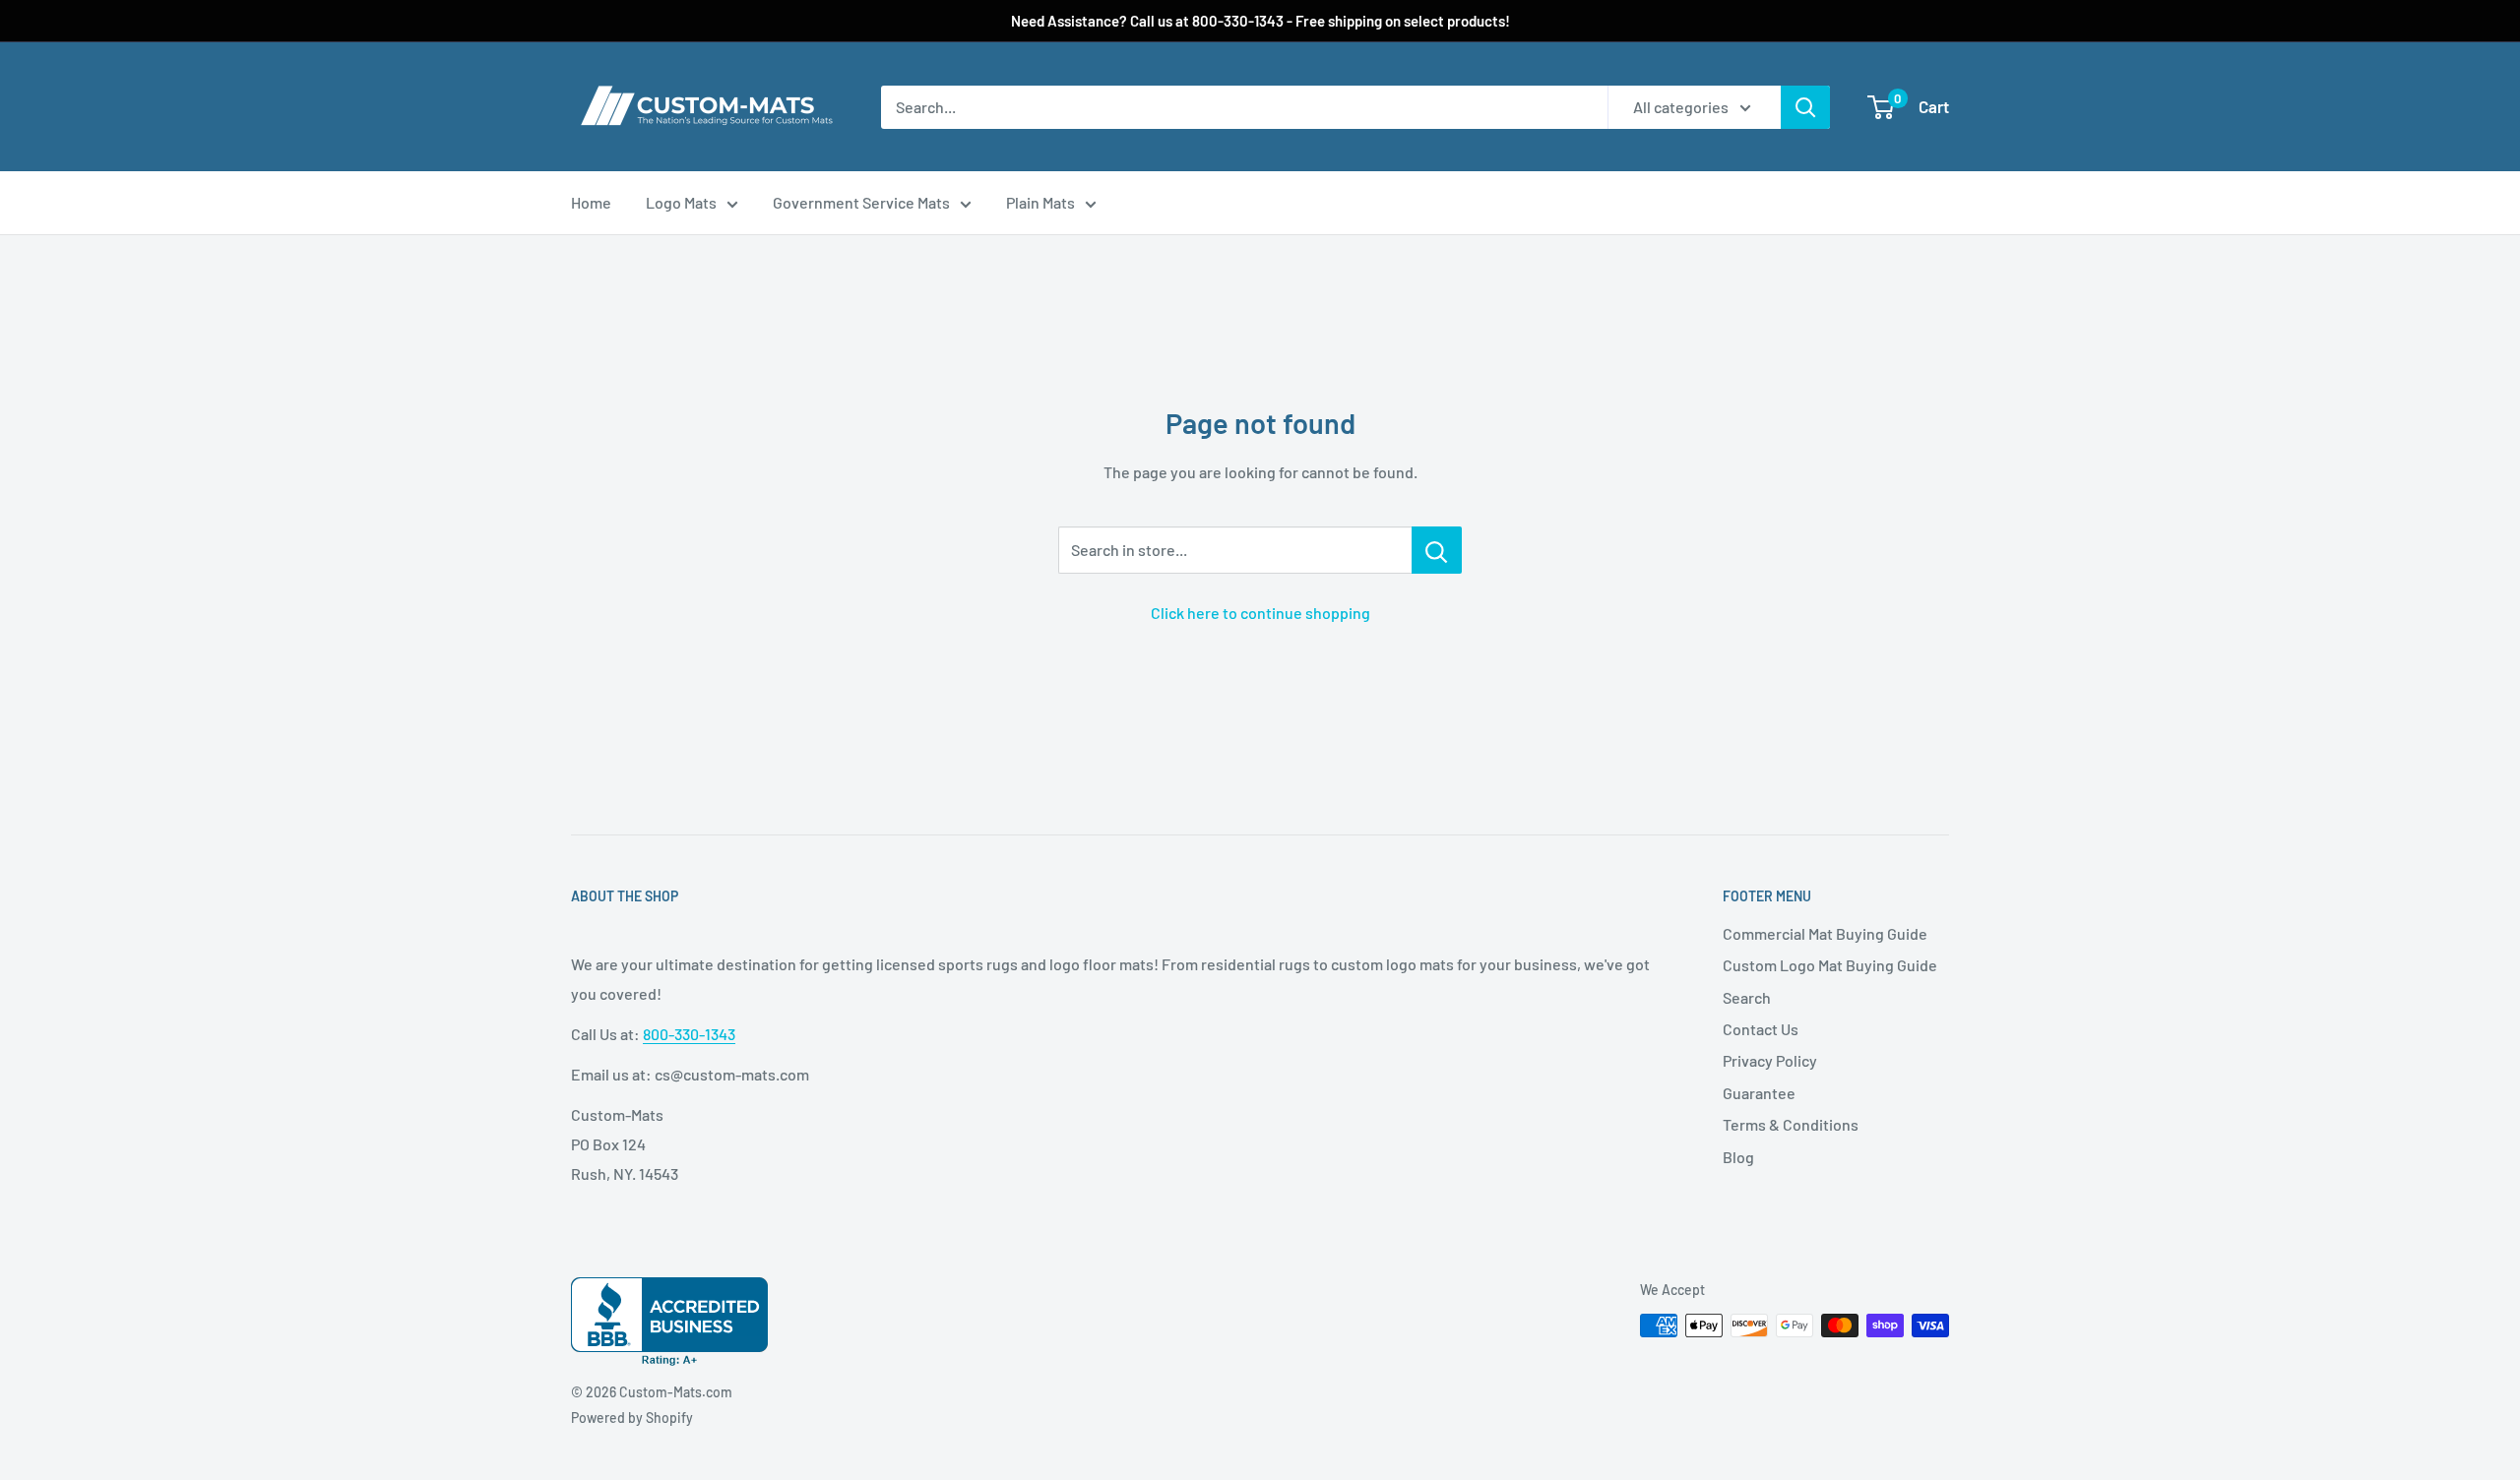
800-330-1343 (689, 1034)
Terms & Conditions (1791, 1124)
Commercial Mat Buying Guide (1825, 933)
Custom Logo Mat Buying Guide (1830, 965)
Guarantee (1759, 1093)
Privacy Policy (1770, 1060)
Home (591, 202)
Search (1747, 997)
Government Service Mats (861, 202)
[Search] (1805, 107)
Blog (1738, 1157)
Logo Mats (681, 202)
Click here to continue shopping (1260, 613)
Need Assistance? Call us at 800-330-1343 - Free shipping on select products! (1260, 21)
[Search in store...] (1437, 550)
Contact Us (1761, 1029)
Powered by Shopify (632, 1418)
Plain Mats (1040, 202)
